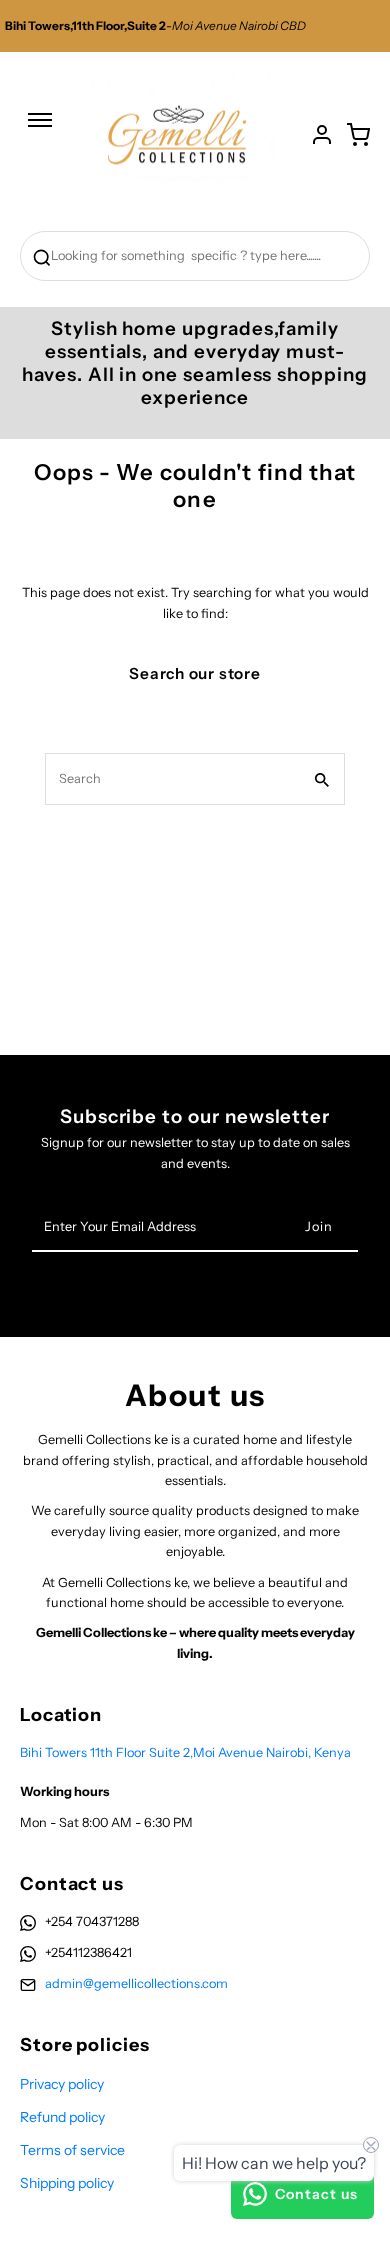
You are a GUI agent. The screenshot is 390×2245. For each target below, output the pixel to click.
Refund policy (62, 2117)
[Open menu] (40, 130)
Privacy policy (62, 2084)
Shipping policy (67, 2183)
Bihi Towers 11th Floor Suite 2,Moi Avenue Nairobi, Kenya (185, 1752)
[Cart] (358, 135)
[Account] (322, 135)
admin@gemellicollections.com (136, 1983)
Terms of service (72, 2150)
